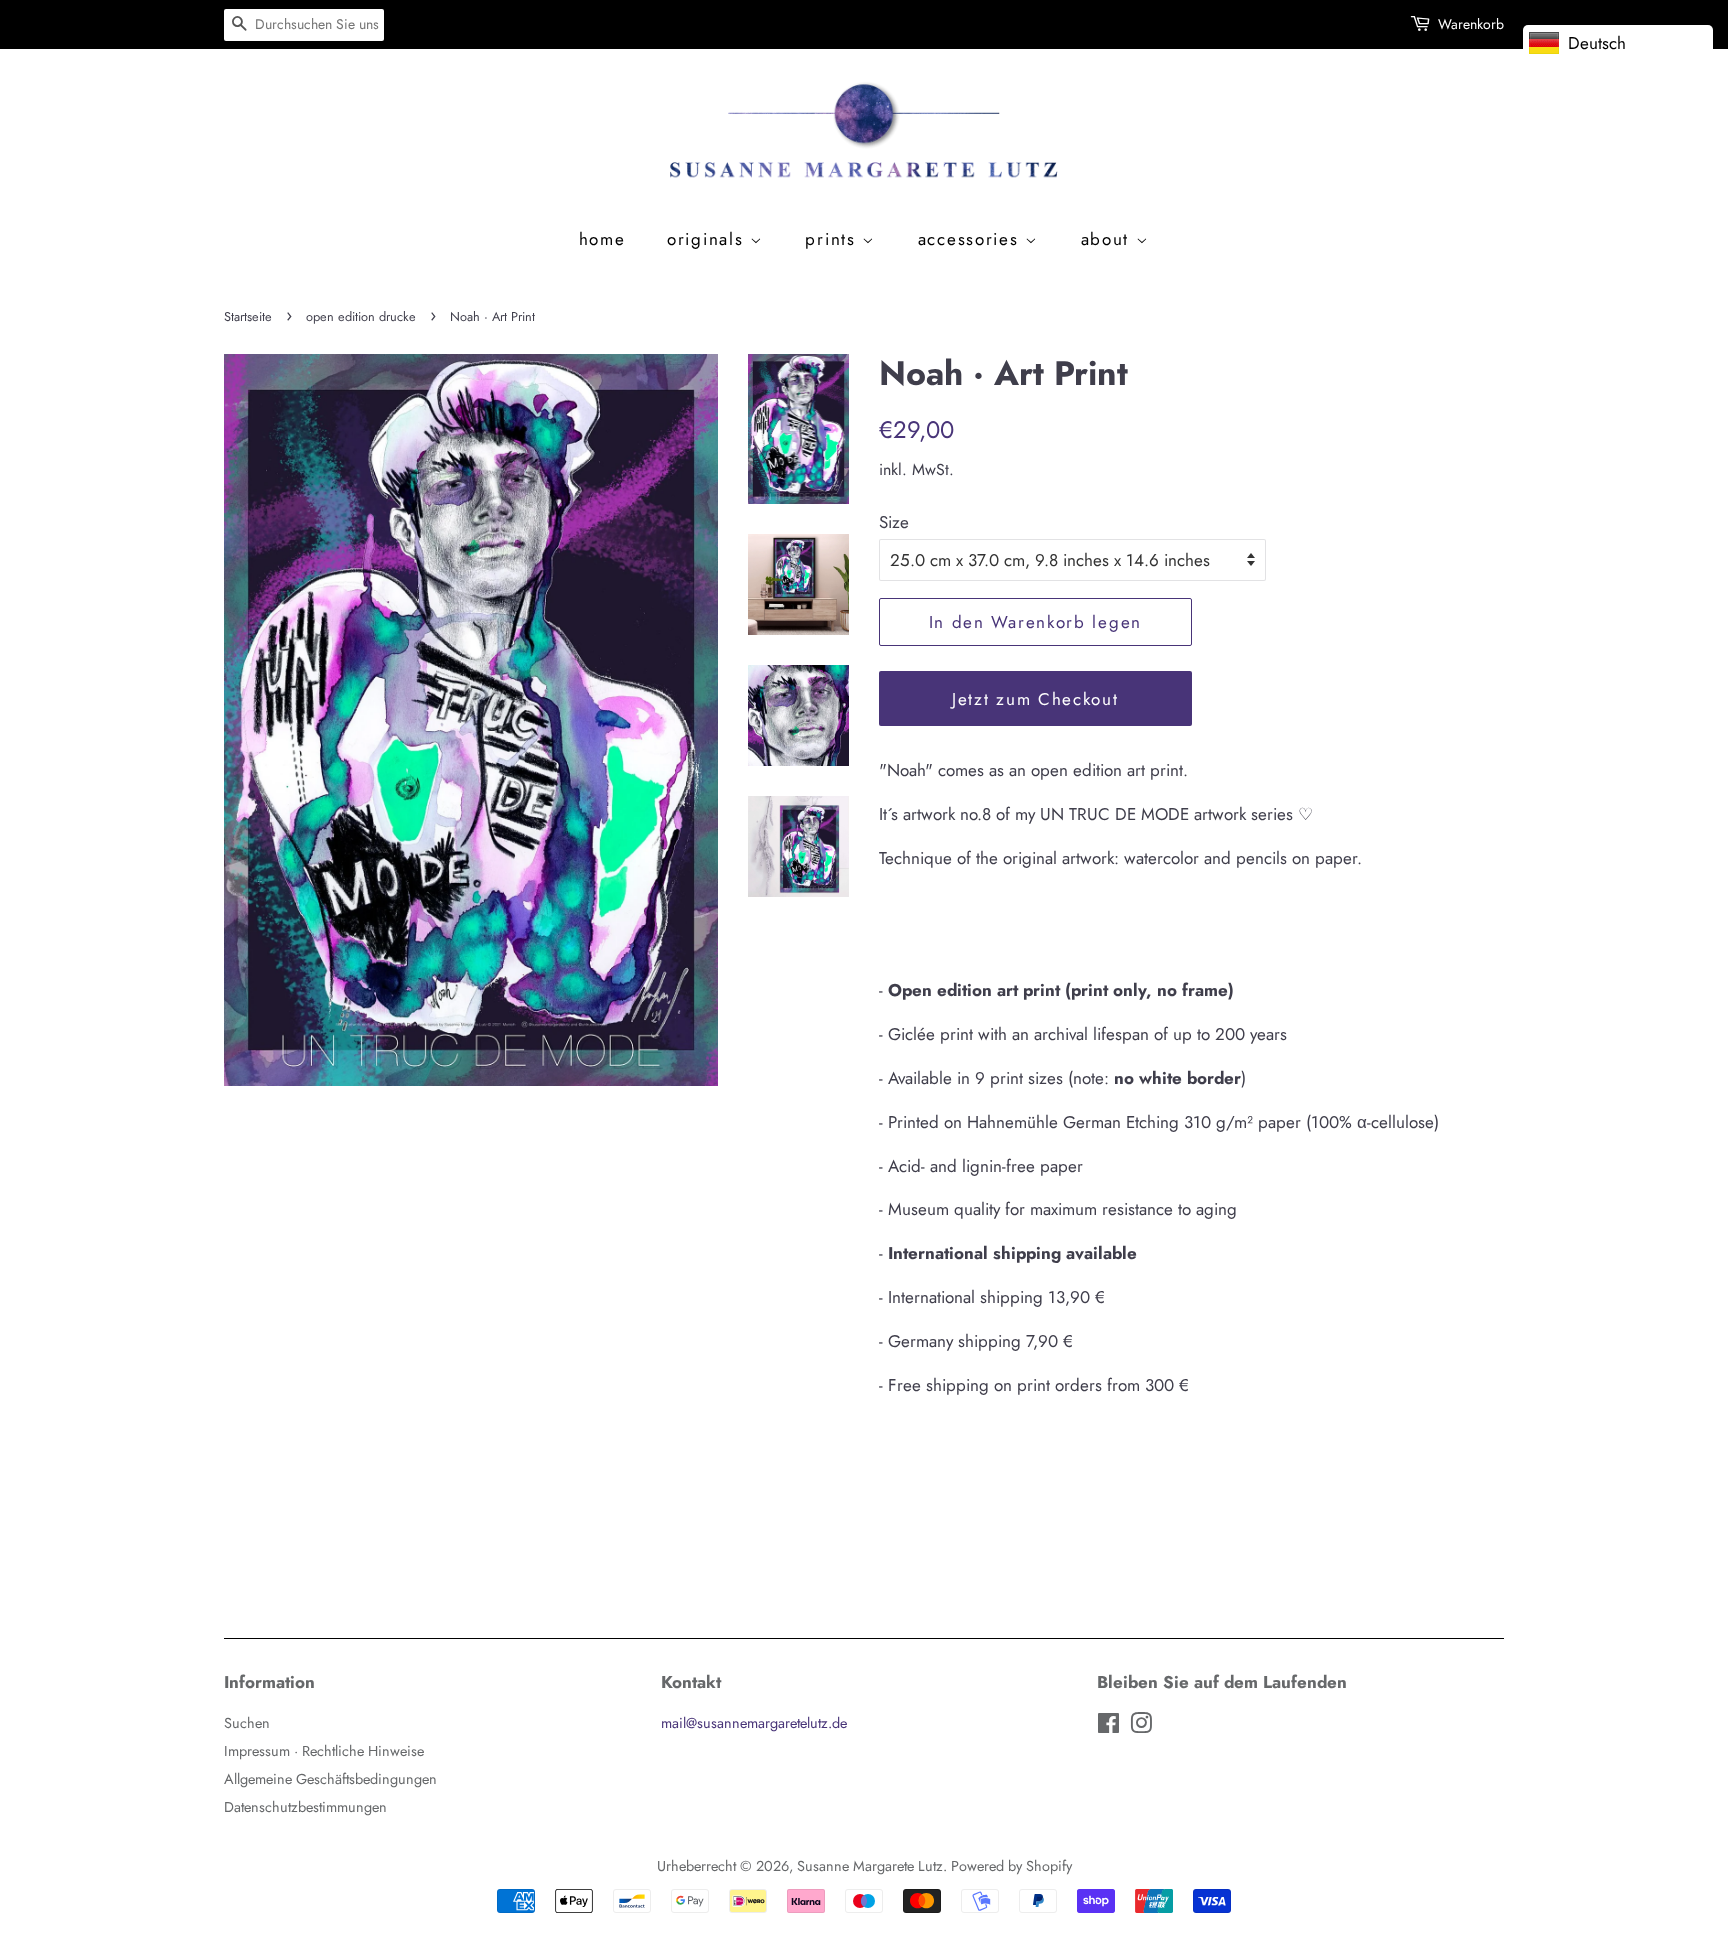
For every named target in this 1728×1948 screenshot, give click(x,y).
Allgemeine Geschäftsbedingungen (330, 1779)
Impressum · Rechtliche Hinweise (324, 1751)
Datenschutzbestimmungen (305, 1807)
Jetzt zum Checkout (1035, 699)
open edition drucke (361, 316)
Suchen (247, 1723)
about (1108, 239)
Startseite (248, 316)
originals (708, 239)
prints (833, 239)
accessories (971, 239)
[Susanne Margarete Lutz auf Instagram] (1141, 1727)
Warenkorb (1471, 24)
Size (894, 522)
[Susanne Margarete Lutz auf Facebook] (1108, 1727)
